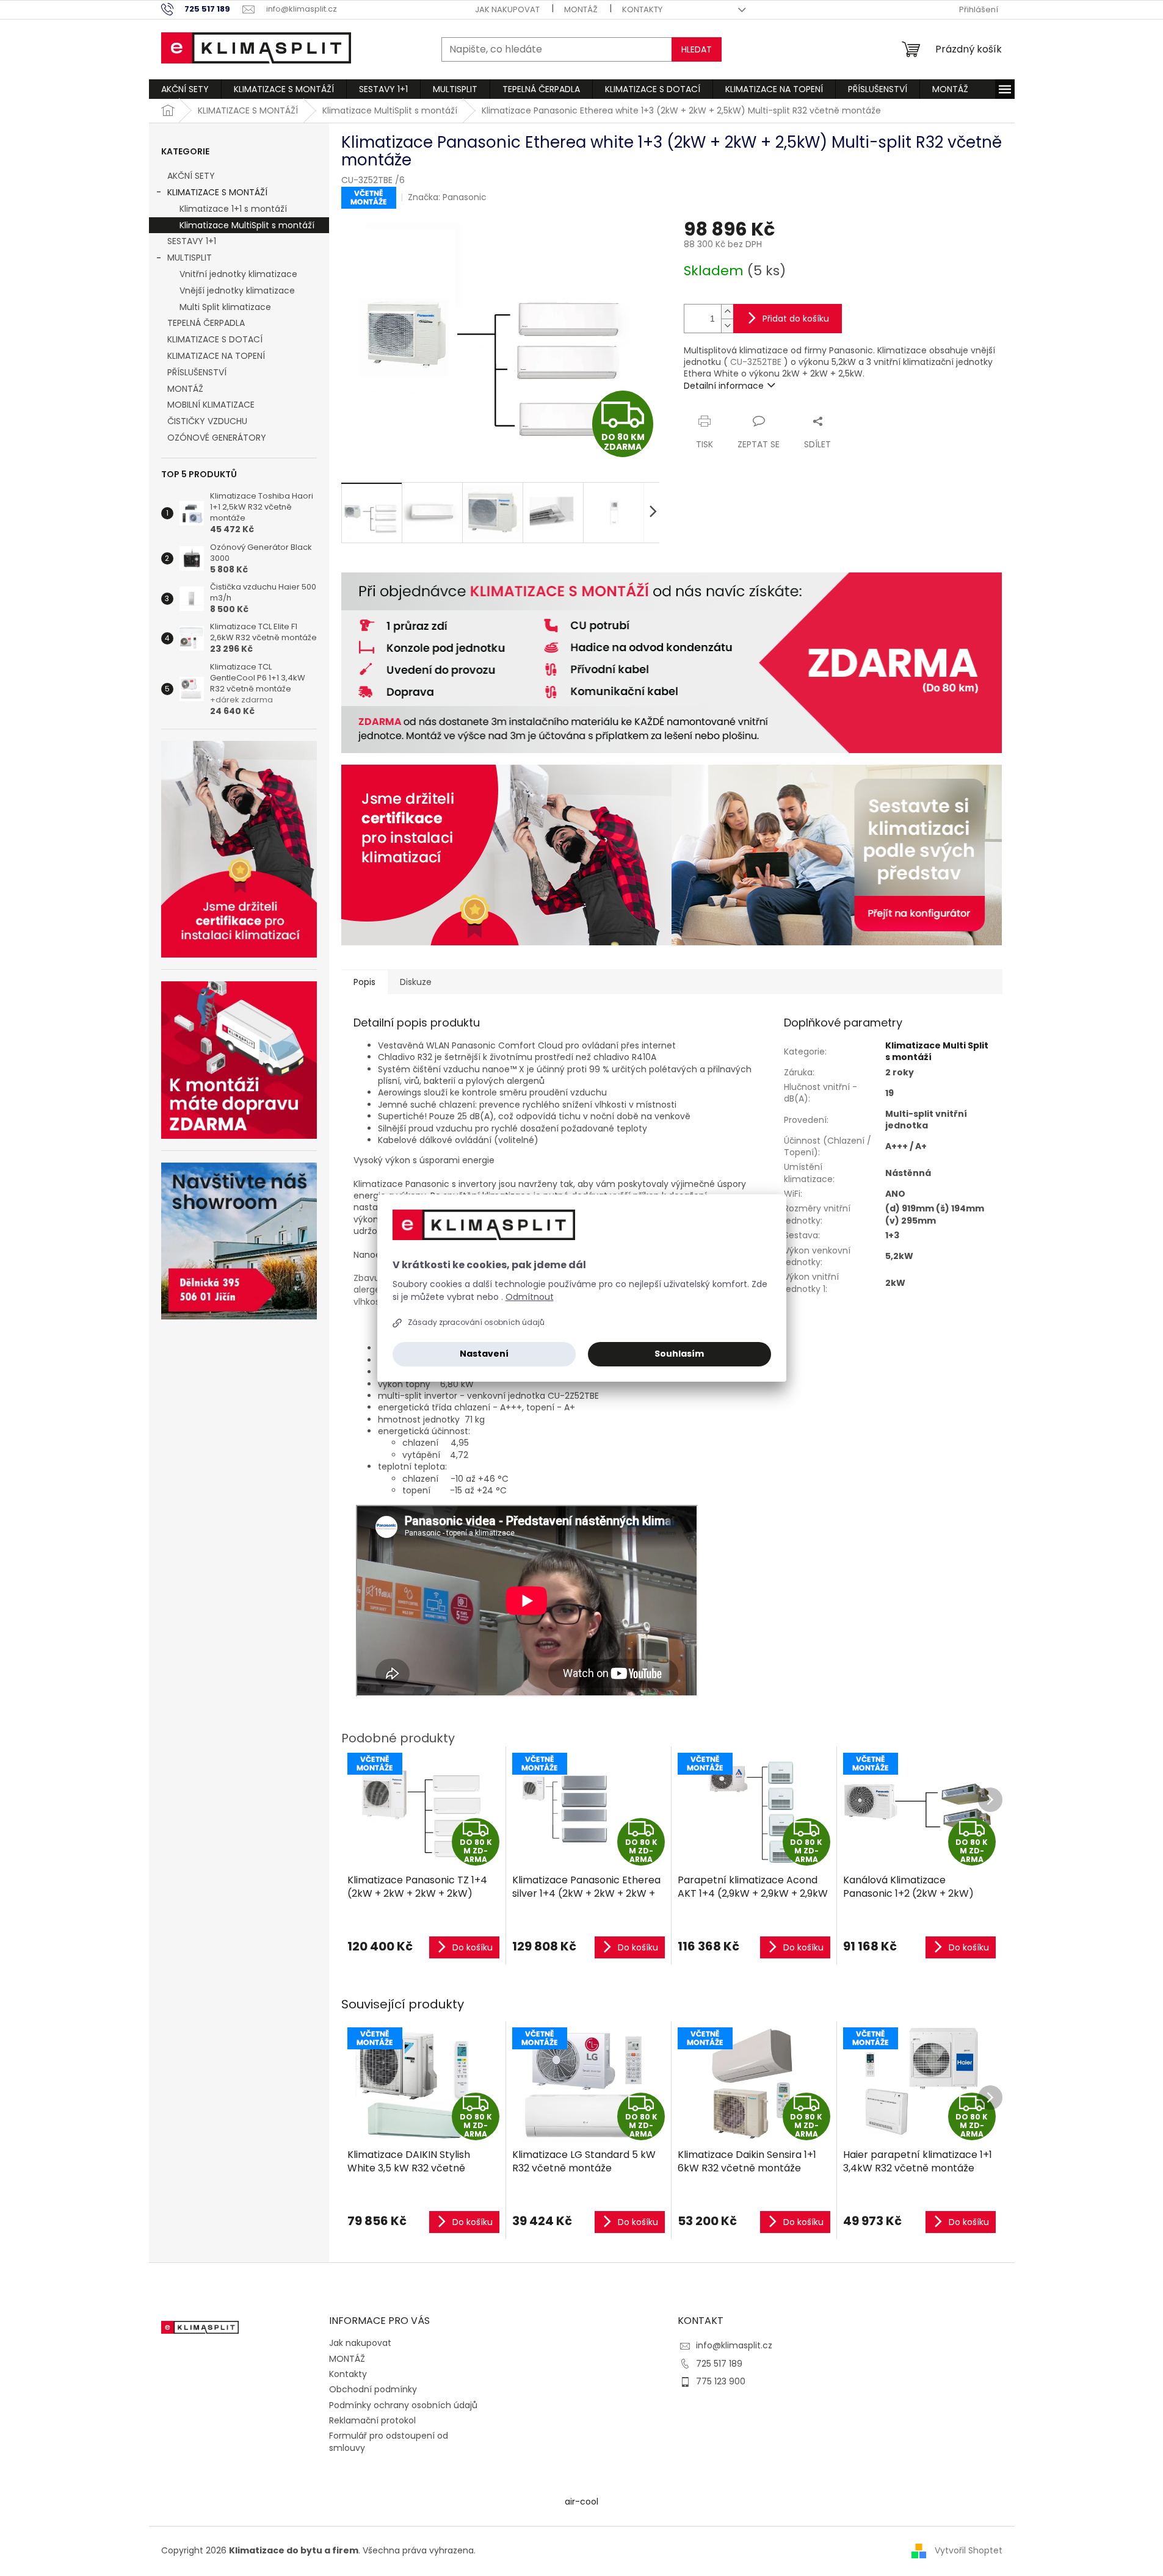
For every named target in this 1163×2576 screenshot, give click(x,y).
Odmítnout (530, 1297)
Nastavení (484, 1354)
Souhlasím (679, 1354)
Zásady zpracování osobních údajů (476, 1322)
